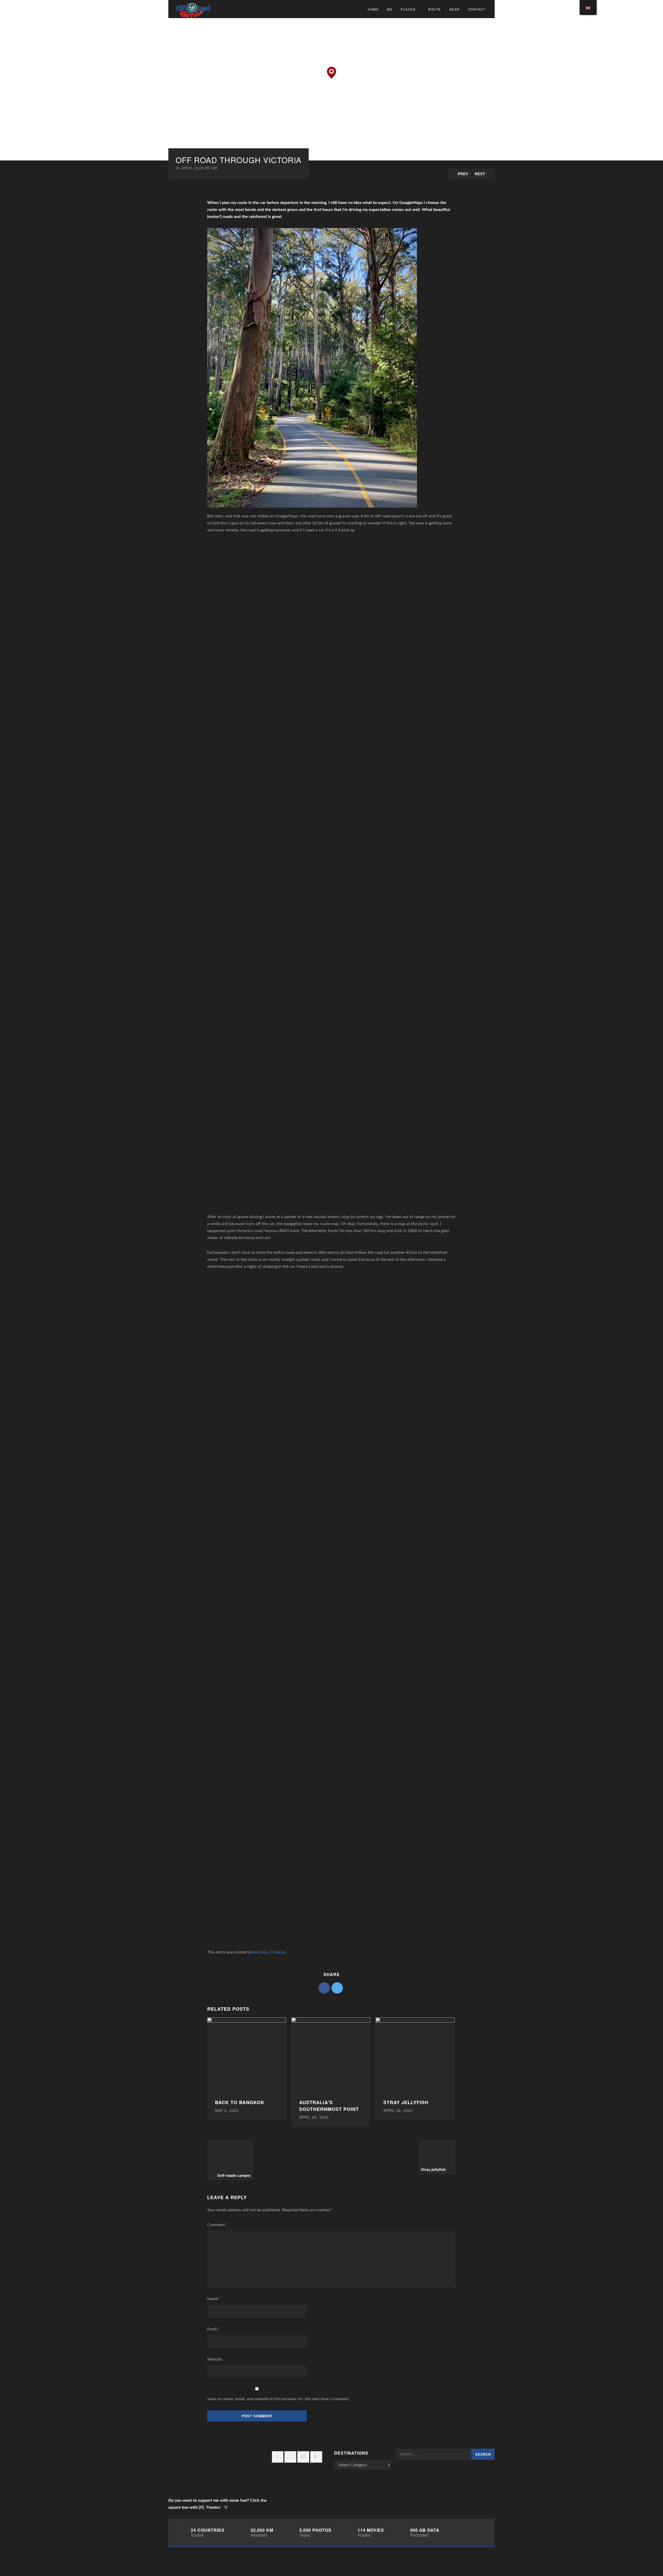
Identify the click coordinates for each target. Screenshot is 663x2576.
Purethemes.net (324, 2561)
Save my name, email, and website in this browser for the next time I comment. (279, 2399)
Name (214, 2299)
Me (390, 9)
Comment (217, 2225)
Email (213, 2329)
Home (373, 9)
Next (480, 174)
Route (435, 9)
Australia (260, 1952)
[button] (331, 73)
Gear (455, 9)
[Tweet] (337, 1988)
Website (215, 2359)
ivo (215, 168)
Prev (463, 174)
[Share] (324, 1988)
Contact (477, 9)
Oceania (278, 1952)
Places (408, 9)
